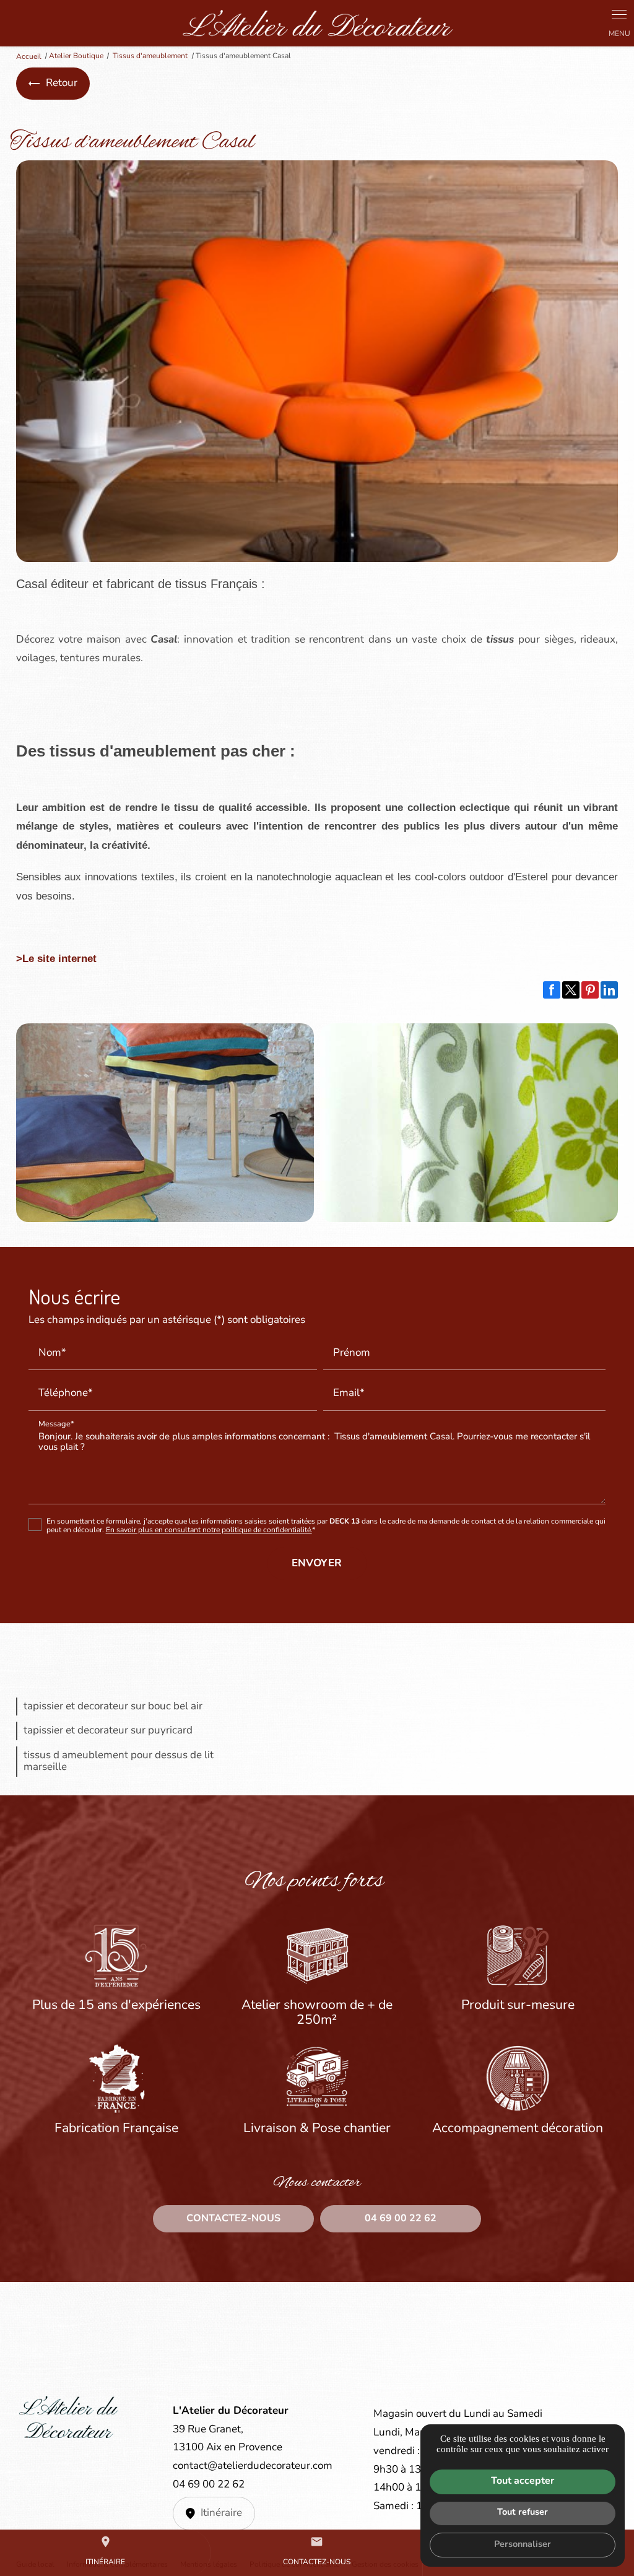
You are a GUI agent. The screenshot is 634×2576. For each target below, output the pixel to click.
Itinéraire (105, 2551)
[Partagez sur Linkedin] (609, 990)
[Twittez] (571, 990)
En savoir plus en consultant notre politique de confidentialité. (209, 1530)
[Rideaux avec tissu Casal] (469, 1123)
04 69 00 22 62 (209, 2485)
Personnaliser (523, 2545)
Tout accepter (523, 2481)
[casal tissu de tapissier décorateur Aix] (317, 361)
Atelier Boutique (76, 56)
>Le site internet (56, 959)
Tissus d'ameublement (151, 56)
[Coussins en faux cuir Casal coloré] (165, 1123)
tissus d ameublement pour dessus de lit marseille (119, 1762)
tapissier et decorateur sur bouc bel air (113, 1706)
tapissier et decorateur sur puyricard (108, 1731)
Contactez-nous (317, 2551)
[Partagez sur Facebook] (552, 990)
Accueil (29, 56)
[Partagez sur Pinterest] (590, 990)
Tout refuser (523, 2513)
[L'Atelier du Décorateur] (317, 23)
